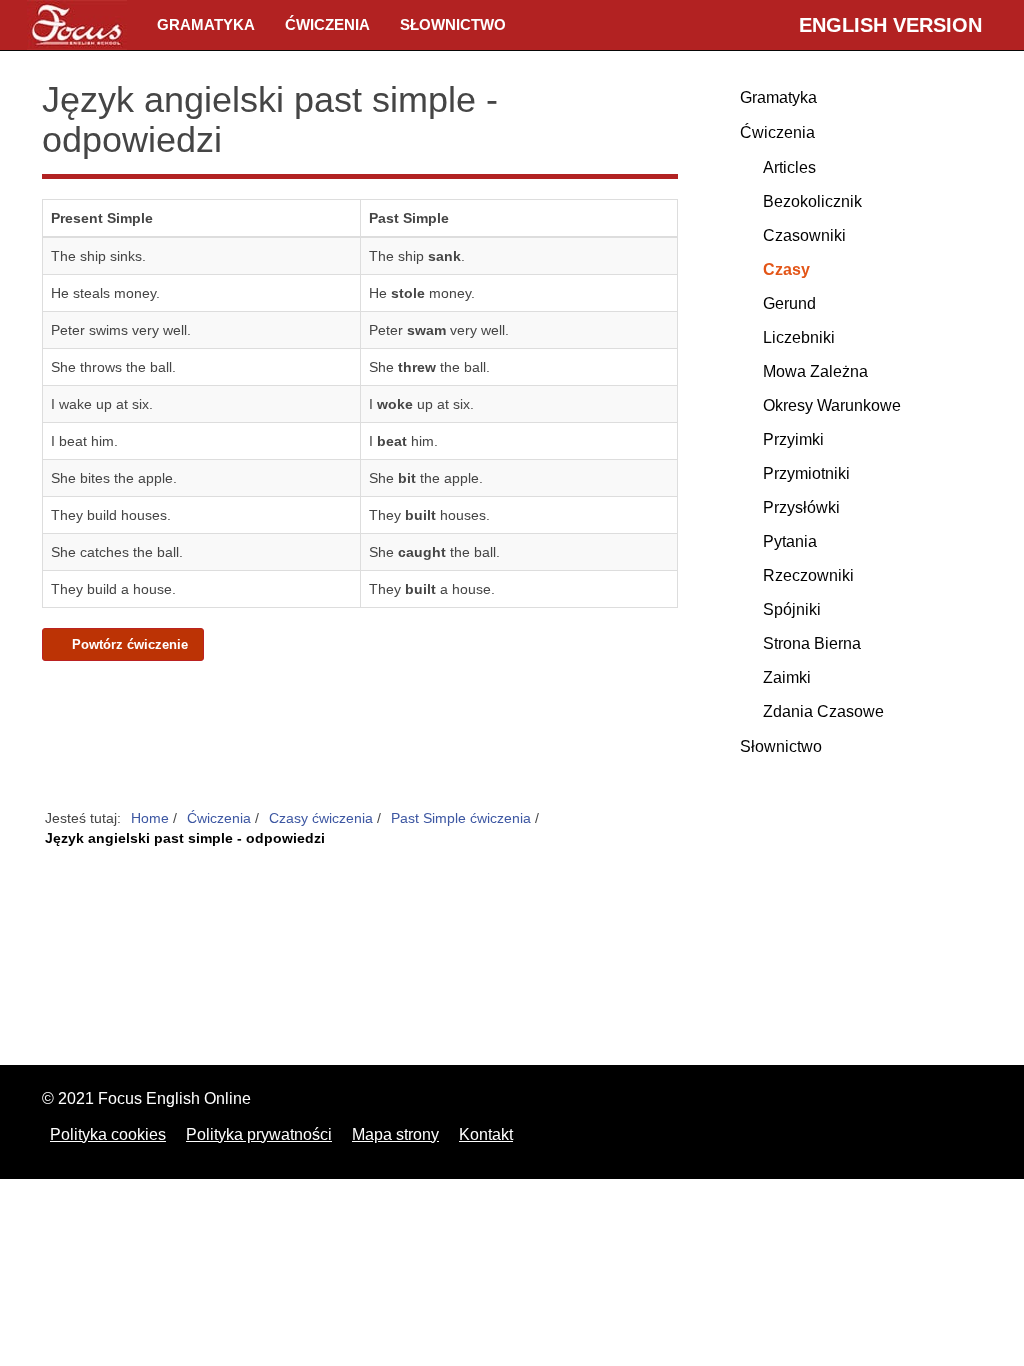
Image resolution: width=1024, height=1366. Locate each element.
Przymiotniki (806, 473)
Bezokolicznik (812, 201)
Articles (789, 167)
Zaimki (787, 677)
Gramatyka (206, 24)
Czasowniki (804, 235)
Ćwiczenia (327, 24)
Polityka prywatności (259, 1134)
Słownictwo (453, 24)
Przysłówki (801, 507)
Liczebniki (799, 337)
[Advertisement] (360, 736)
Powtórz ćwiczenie (128, 645)
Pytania (790, 541)
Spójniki (792, 609)
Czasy (786, 269)
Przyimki (793, 439)
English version (890, 25)
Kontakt (486, 1134)
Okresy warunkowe (832, 405)
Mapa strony (395, 1134)
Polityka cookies (108, 1134)
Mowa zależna (815, 371)
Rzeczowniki (808, 575)
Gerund (789, 303)
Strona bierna (812, 643)
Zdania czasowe (823, 711)
